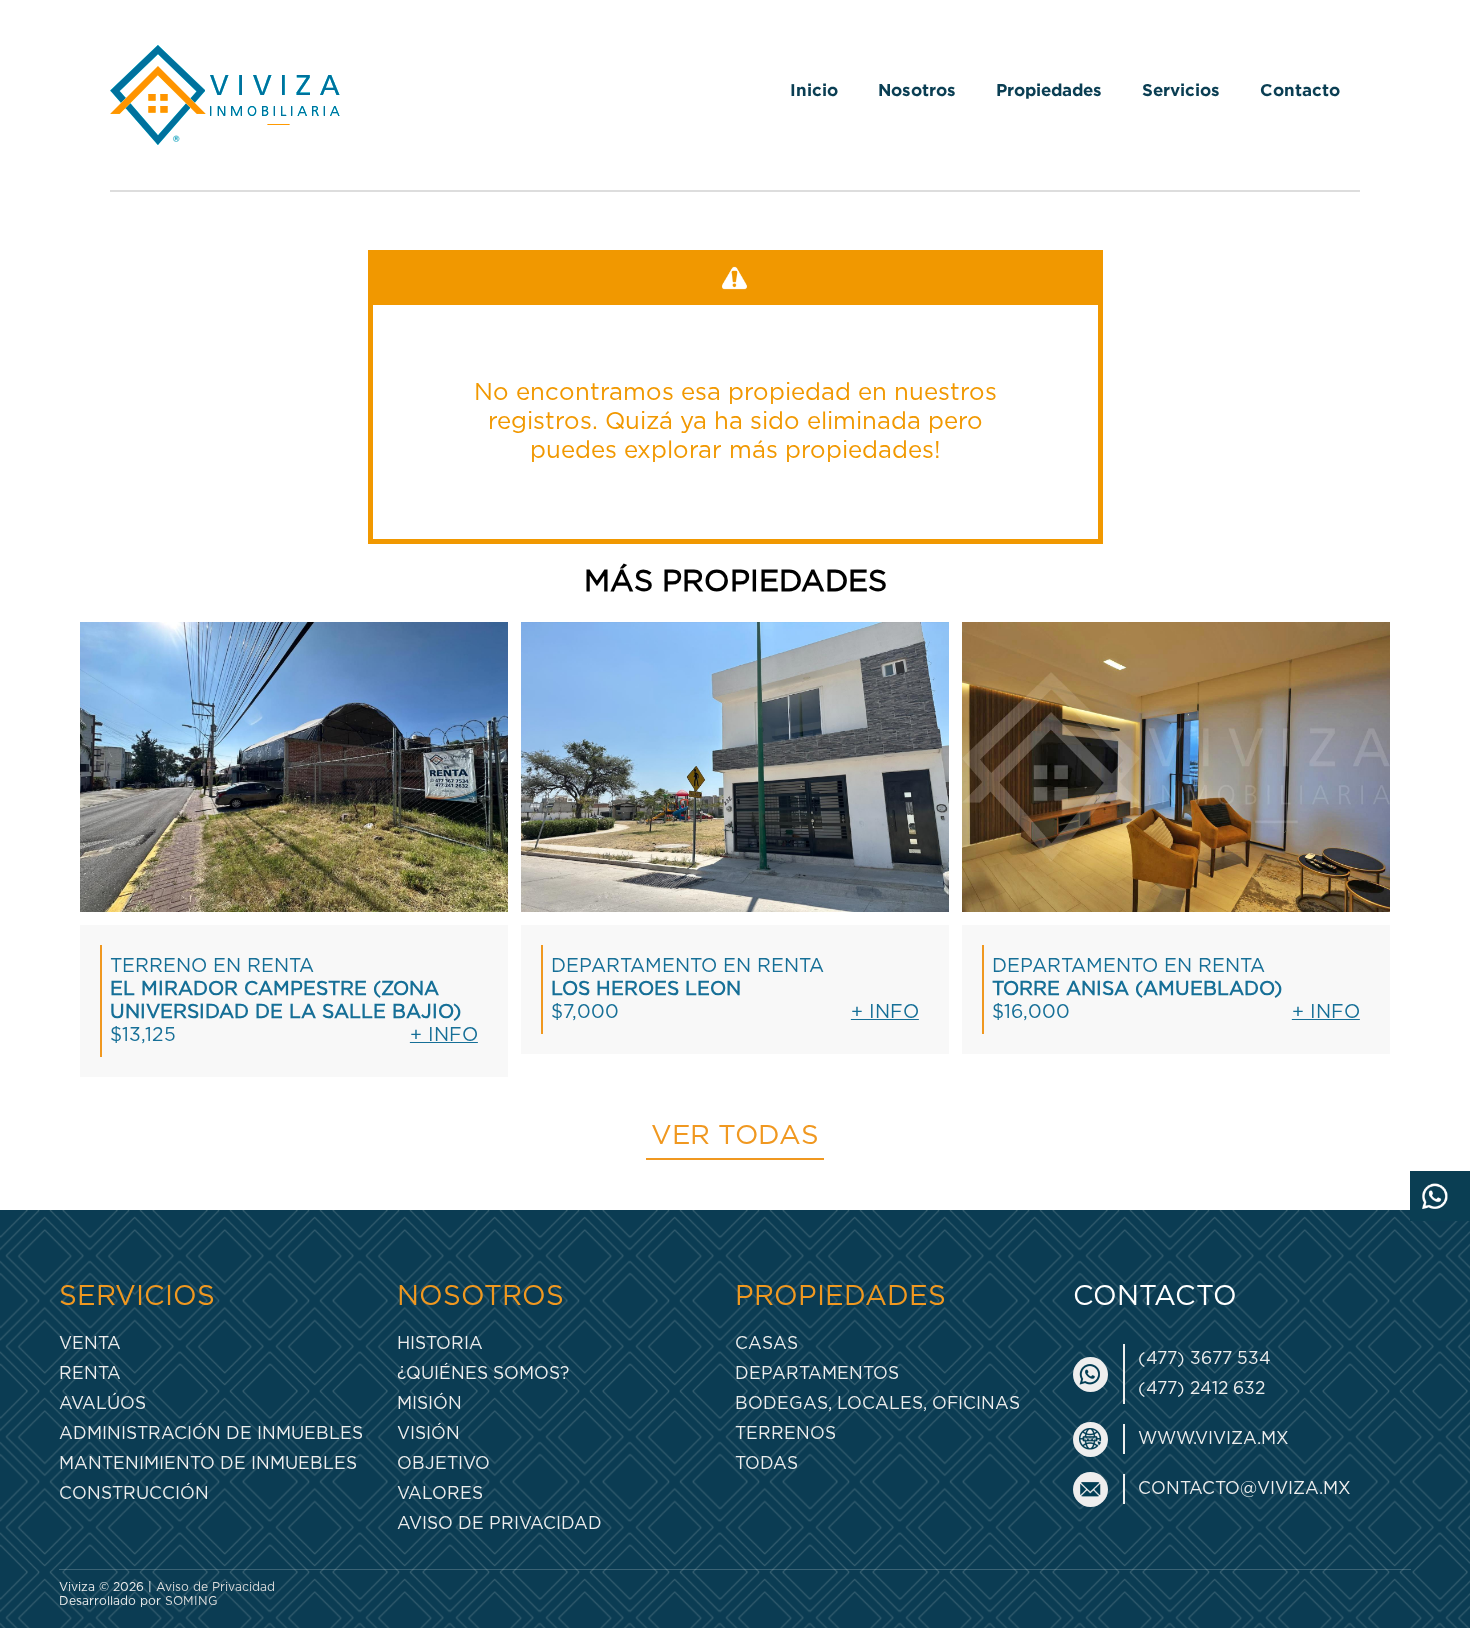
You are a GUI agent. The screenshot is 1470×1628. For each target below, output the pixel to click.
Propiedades (1049, 89)
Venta (90, 1343)
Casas (766, 1343)
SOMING (191, 1601)
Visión (428, 1433)
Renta (90, 1373)
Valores (440, 1493)
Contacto (1300, 89)
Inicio (814, 89)
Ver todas (735, 1136)
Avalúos (102, 1403)
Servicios (1181, 89)
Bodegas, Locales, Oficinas (877, 1403)
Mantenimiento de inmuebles (208, 1463)
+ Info (444, 1035)
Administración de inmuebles (211, 1433)
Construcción (134, 1493)
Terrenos (785, 1433)
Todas (766, 1463)
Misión (429, 1403)
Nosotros (917, 89)
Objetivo (443, 1463)
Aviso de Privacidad (499, 1523)
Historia (440, 1343)
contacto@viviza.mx (1244, 1488)
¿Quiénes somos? (483, 1373)
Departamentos (817, 1373)
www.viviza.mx (1213, 1438)
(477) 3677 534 (1204, 1358)
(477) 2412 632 (1201, 1388)
